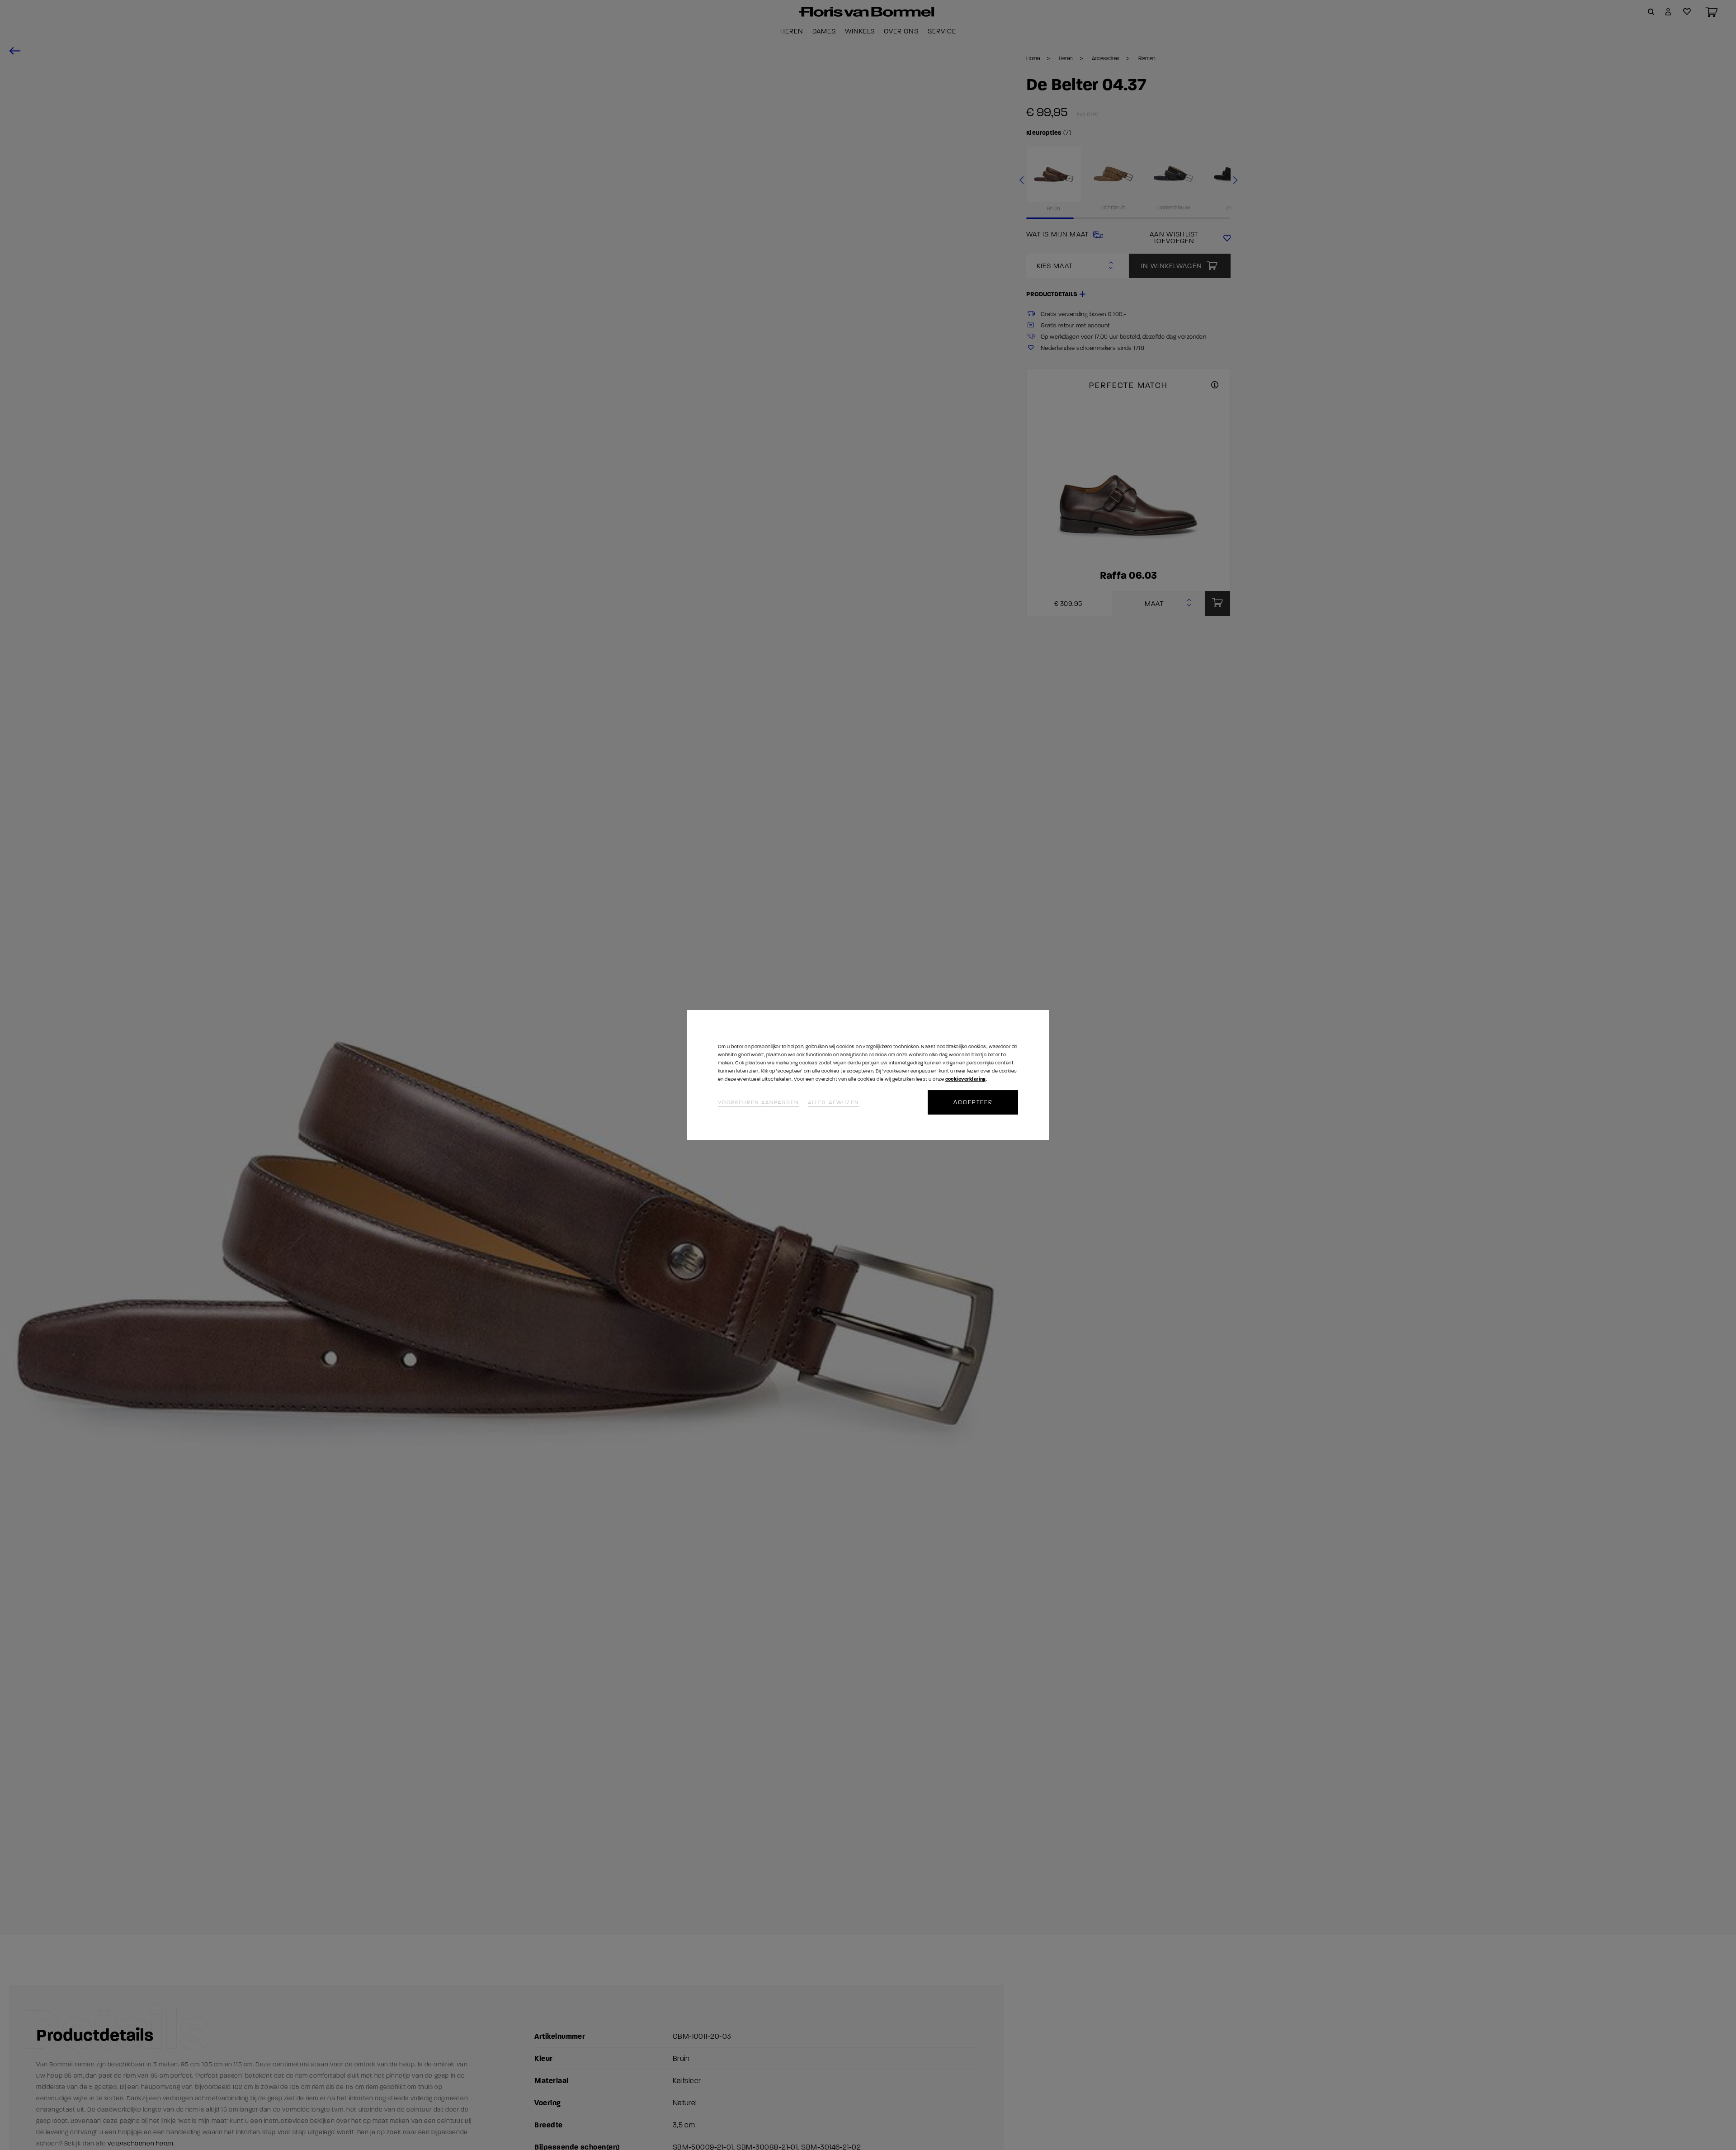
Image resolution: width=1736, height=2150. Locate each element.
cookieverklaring (966, 1079)
